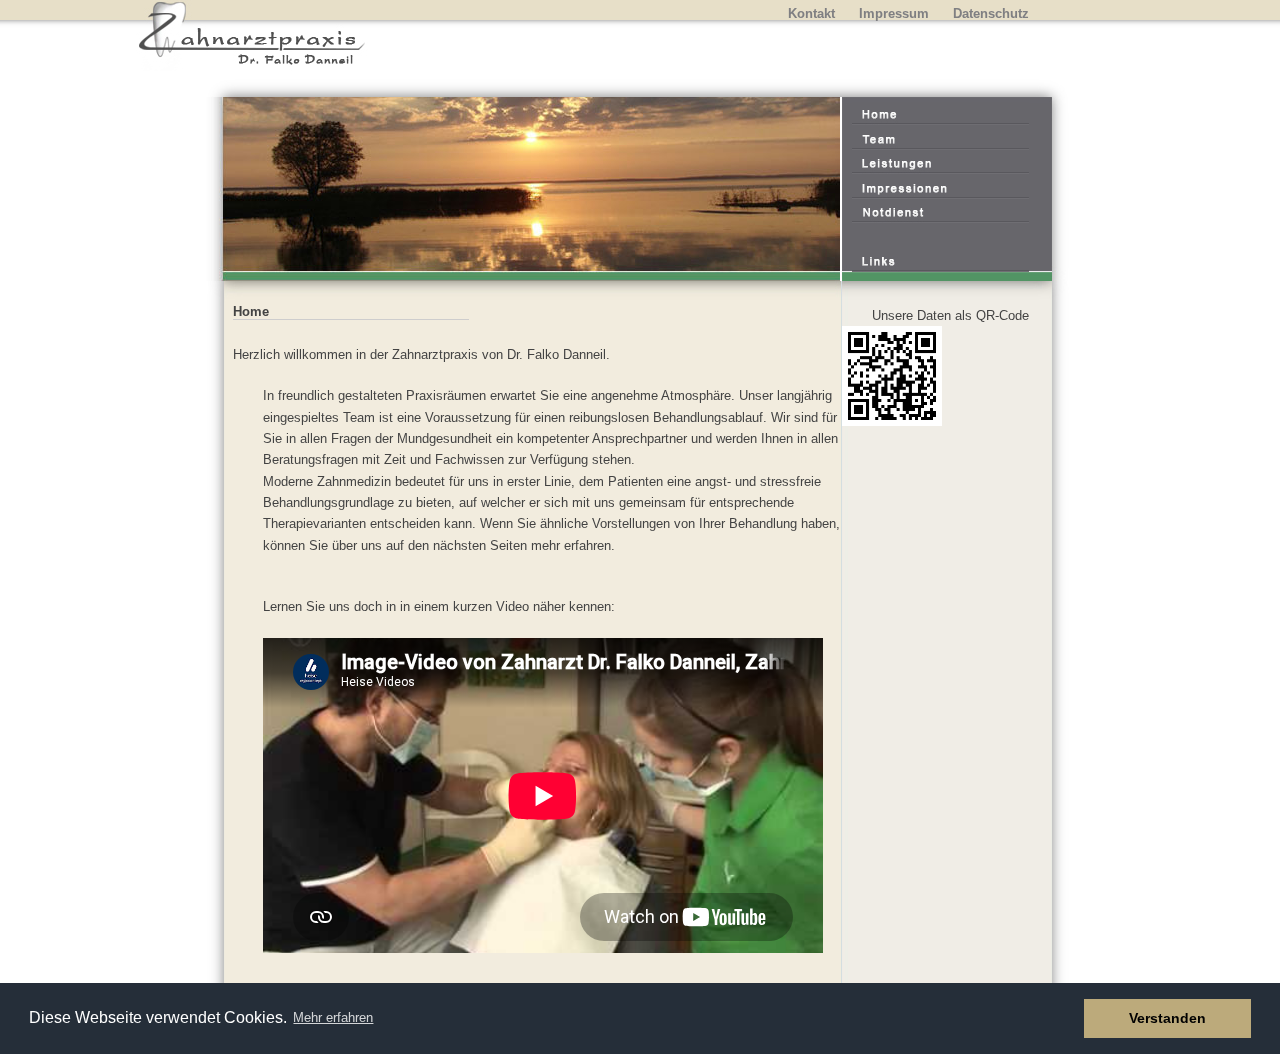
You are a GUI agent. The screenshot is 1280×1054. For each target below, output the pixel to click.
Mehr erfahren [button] (333, 1017)
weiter (810, 195)
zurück (233, 195)
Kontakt (811, 13)
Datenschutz (991, 13)
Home (251, 311)
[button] (1063, 1019)
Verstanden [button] (1167, 1018)
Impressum (894, 13)
